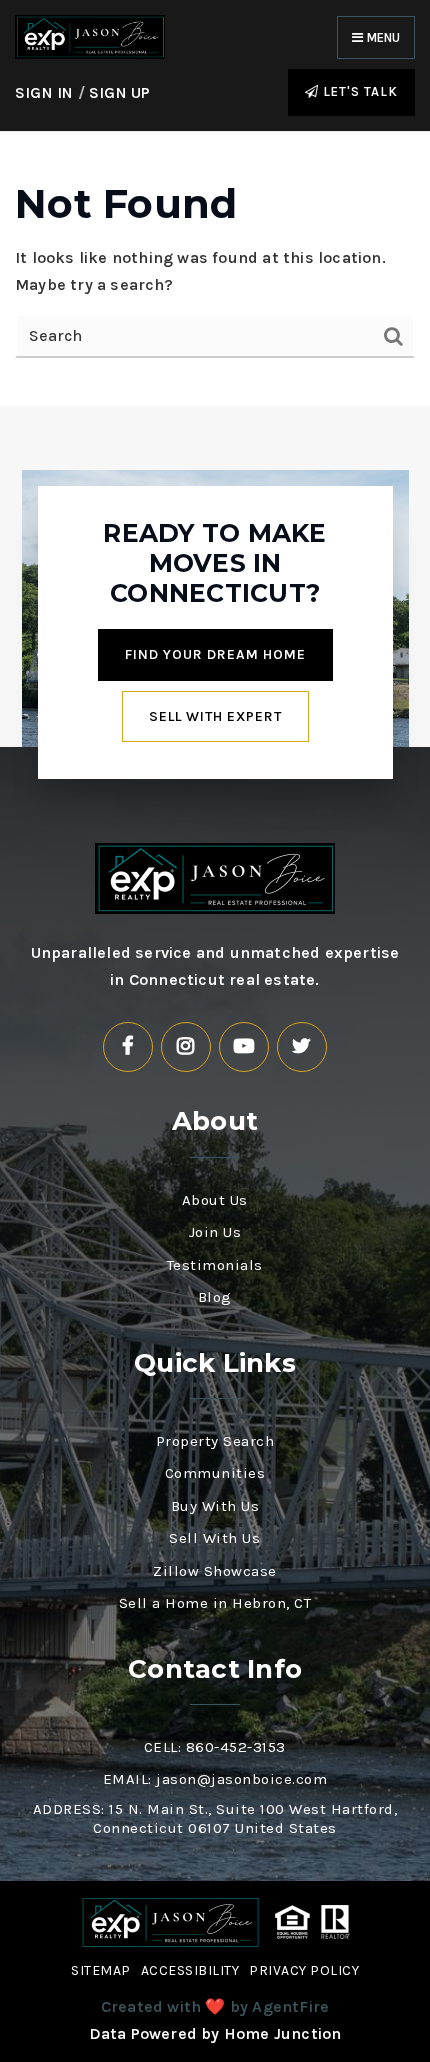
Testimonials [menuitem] (215, 1265)
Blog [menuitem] (215, 1297)
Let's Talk (358, 91)
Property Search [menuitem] (215, 1441)
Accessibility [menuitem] (190, 1970)
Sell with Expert (215, 716)
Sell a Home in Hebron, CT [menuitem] (215, 1603)
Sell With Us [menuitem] (214, 1538)
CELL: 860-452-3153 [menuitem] (215, 1747)
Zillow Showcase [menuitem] (215, 1571)
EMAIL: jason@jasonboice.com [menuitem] (215, 1779)
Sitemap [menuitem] (101, 1970)
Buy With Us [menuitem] (215, 1506)
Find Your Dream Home (215, 654)
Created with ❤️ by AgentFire (215, 2006)
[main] (215, 269)
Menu (381, 37)
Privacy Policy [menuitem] (304, 1970)
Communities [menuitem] (215, 1473)
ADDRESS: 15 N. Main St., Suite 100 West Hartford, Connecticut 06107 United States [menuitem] (215, 1819)
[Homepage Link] (90, 35)
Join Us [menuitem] (215, 1232)
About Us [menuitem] (215, 1200)
